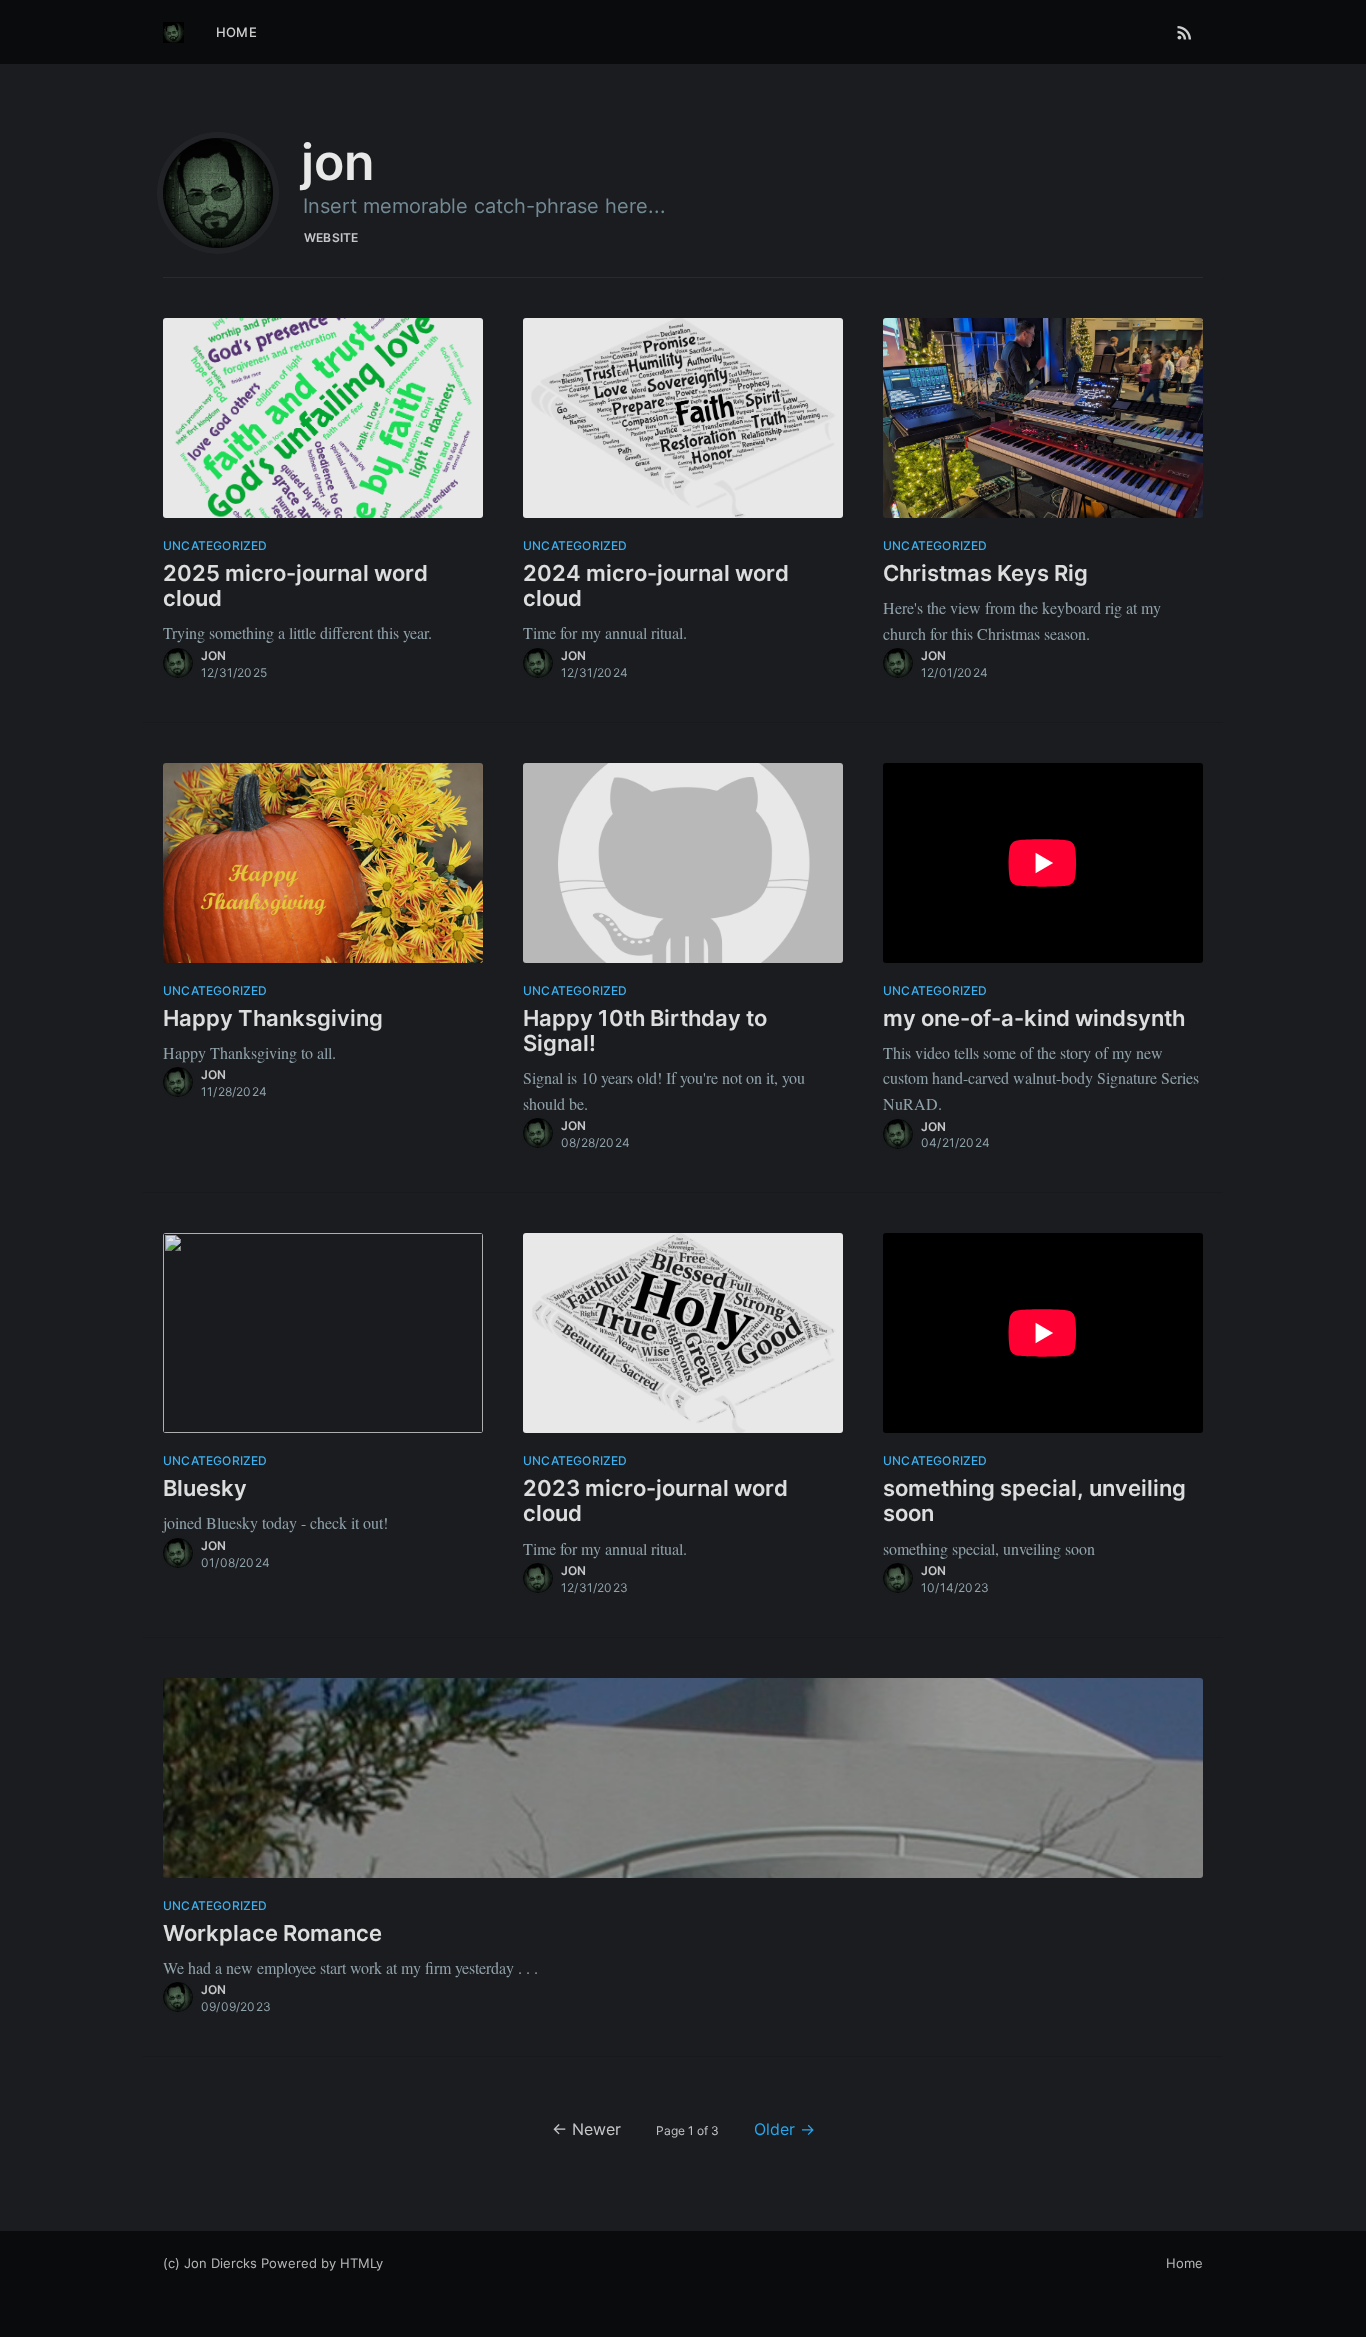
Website (331, 237)
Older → (784, 2129)
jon (214, 655)
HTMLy (361, 2263)
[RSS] (1184, 32)
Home (236, 32)
